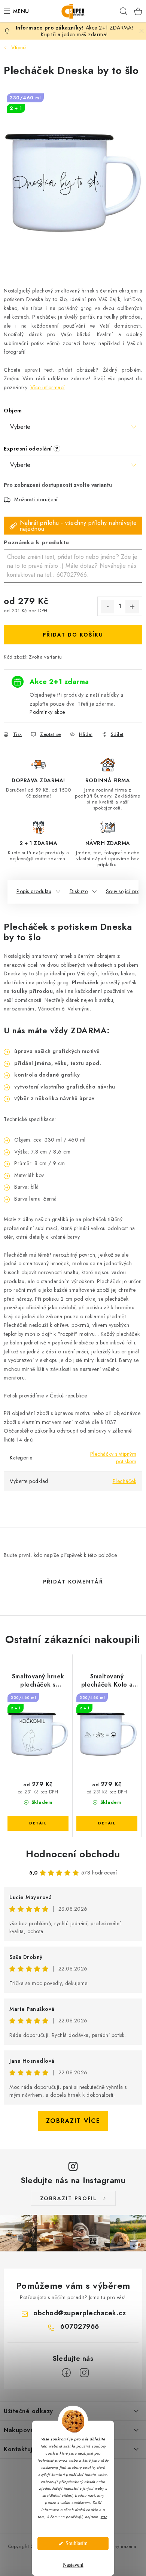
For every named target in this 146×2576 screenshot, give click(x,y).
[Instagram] (84, 2373)
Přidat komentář (73, 1582)
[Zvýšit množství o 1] (132, 607)
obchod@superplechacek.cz (80, 2313)
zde (104, 2517)
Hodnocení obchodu (73, 1854)
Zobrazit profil (69, 2198)
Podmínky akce (47, 712)
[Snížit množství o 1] (107, 607)
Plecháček (125, 1481)
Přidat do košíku (73, 635)
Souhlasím (77, 2543)
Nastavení (73, 2565)
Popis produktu (34, 891)
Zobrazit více (73, 2121)
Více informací (48, 387)
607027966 (80, 2326)
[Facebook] (66, 2373)
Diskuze (79, 891)
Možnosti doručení (36, 499)
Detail (38, 1823)
